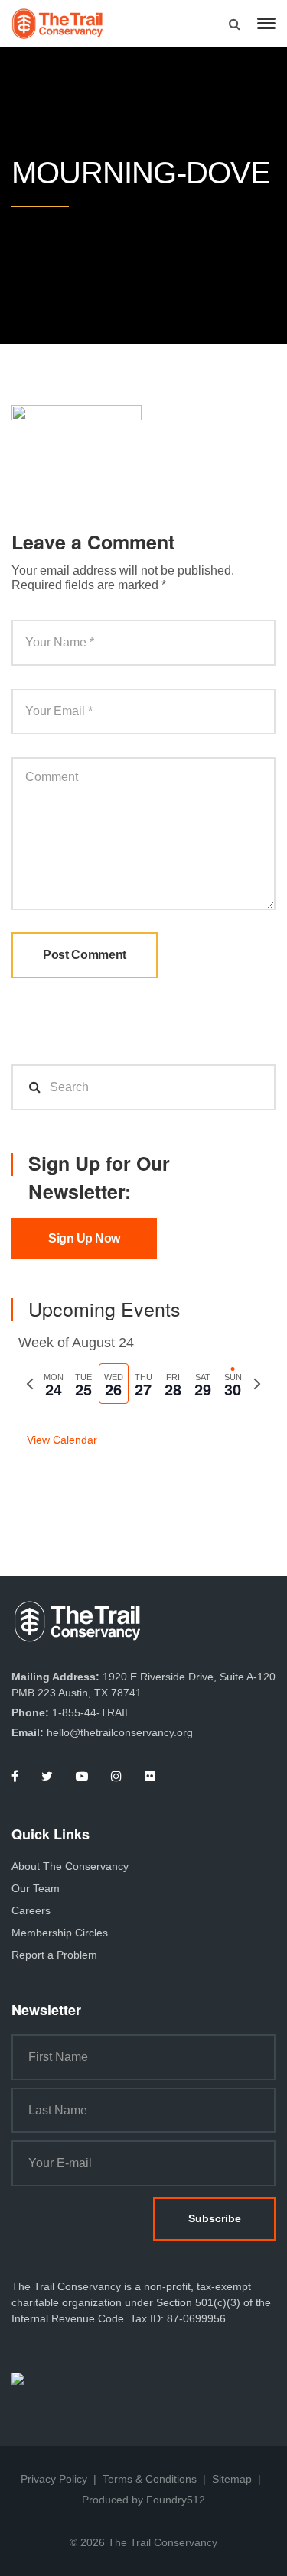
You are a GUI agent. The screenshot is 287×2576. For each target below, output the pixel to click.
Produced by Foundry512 (143, 2500)
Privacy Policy (54, 2479)
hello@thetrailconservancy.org (120, 1732)
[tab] (54, 1384)
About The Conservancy (70, 1866)
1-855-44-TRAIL (91, 1712)
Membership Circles (60, 1933)
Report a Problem (54, 1955)
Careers (31, 1910)
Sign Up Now (84, 1238)
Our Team (36, 1888)
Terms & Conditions (150, 2479)
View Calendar (62, 1440)
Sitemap (232, 2479)
